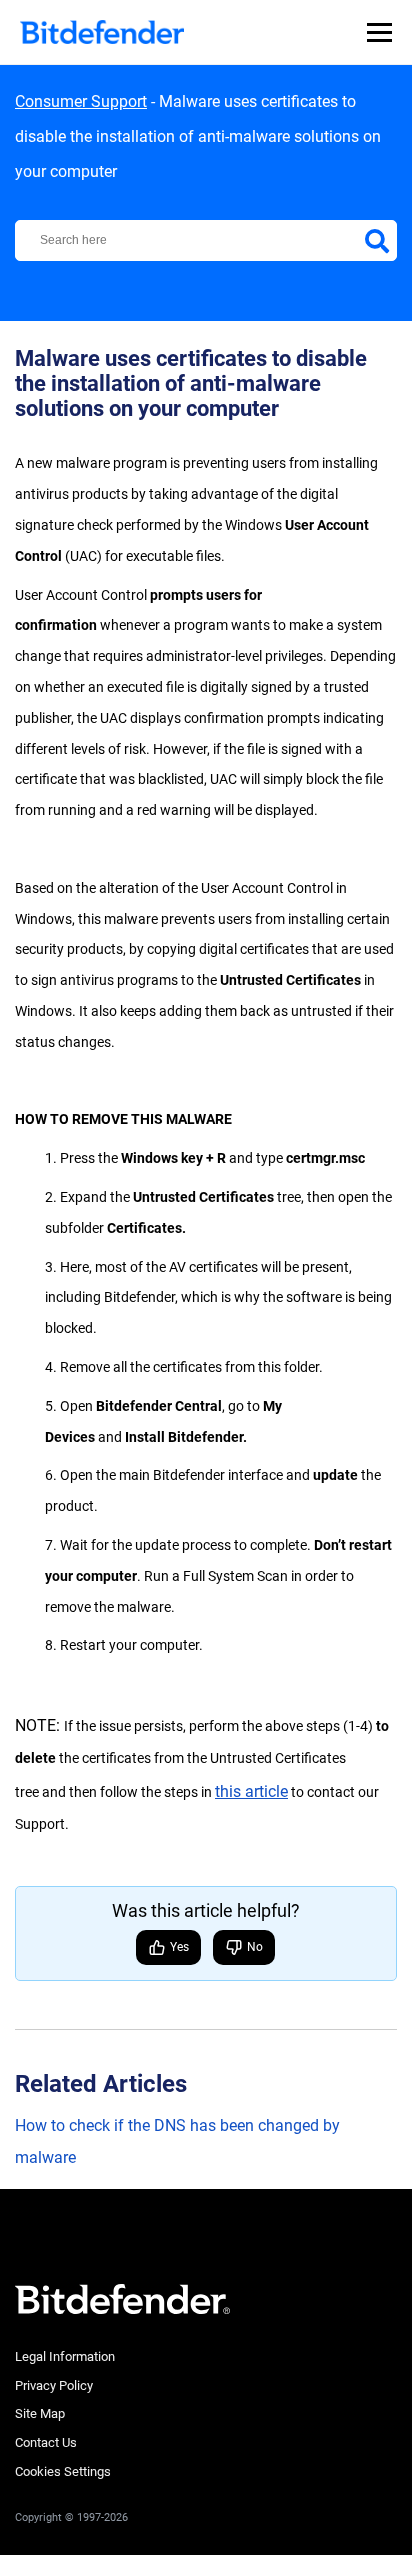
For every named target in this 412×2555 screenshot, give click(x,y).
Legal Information (65, 2356)
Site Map (40, 2413)
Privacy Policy (54, 2385)
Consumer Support (81, 101)
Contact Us (46, 2442)
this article (251, 1791)
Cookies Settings (63, 2471)
